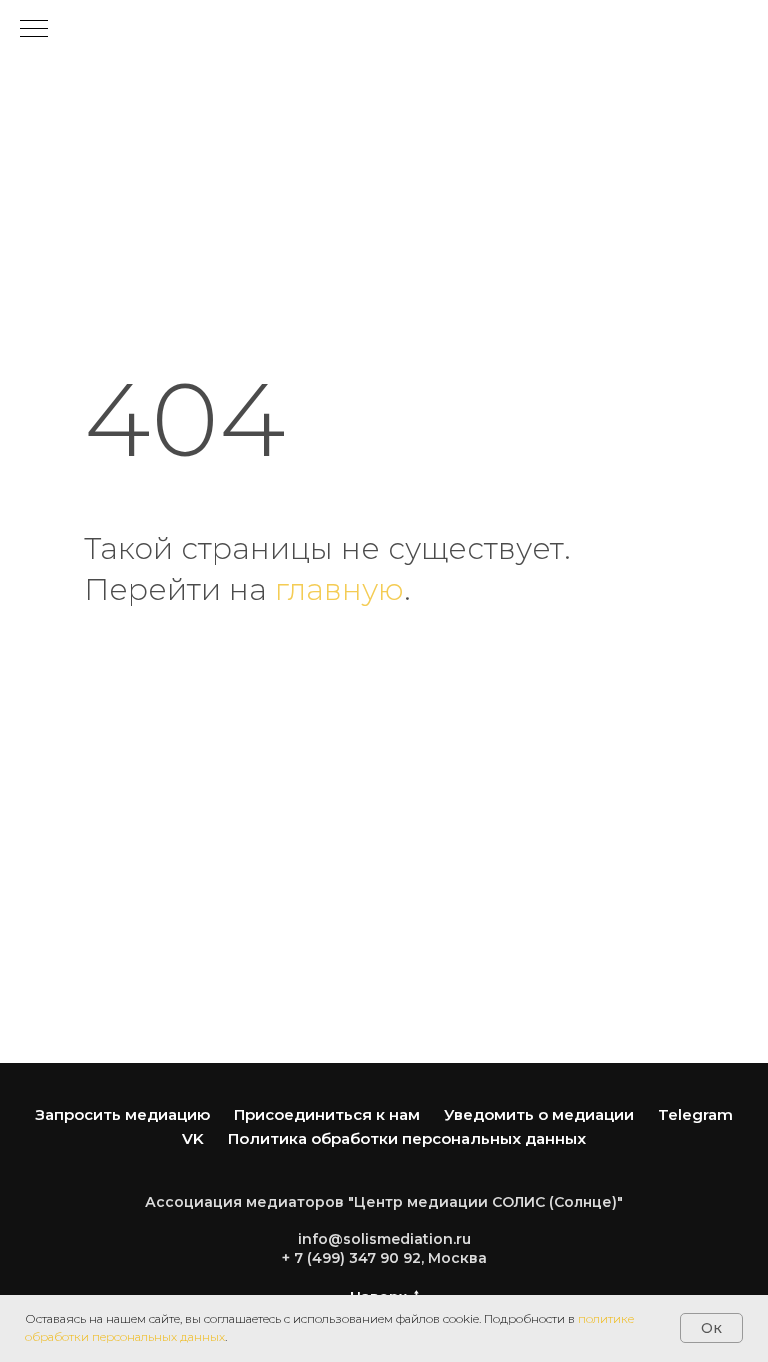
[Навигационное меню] (34, 30)
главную (339, 589)
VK (193, 1138)
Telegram (695, 1114)
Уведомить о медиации (539, 1114)
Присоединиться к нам (327, 1114)
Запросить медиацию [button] (122, 1114)
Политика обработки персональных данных (407, 1138)
